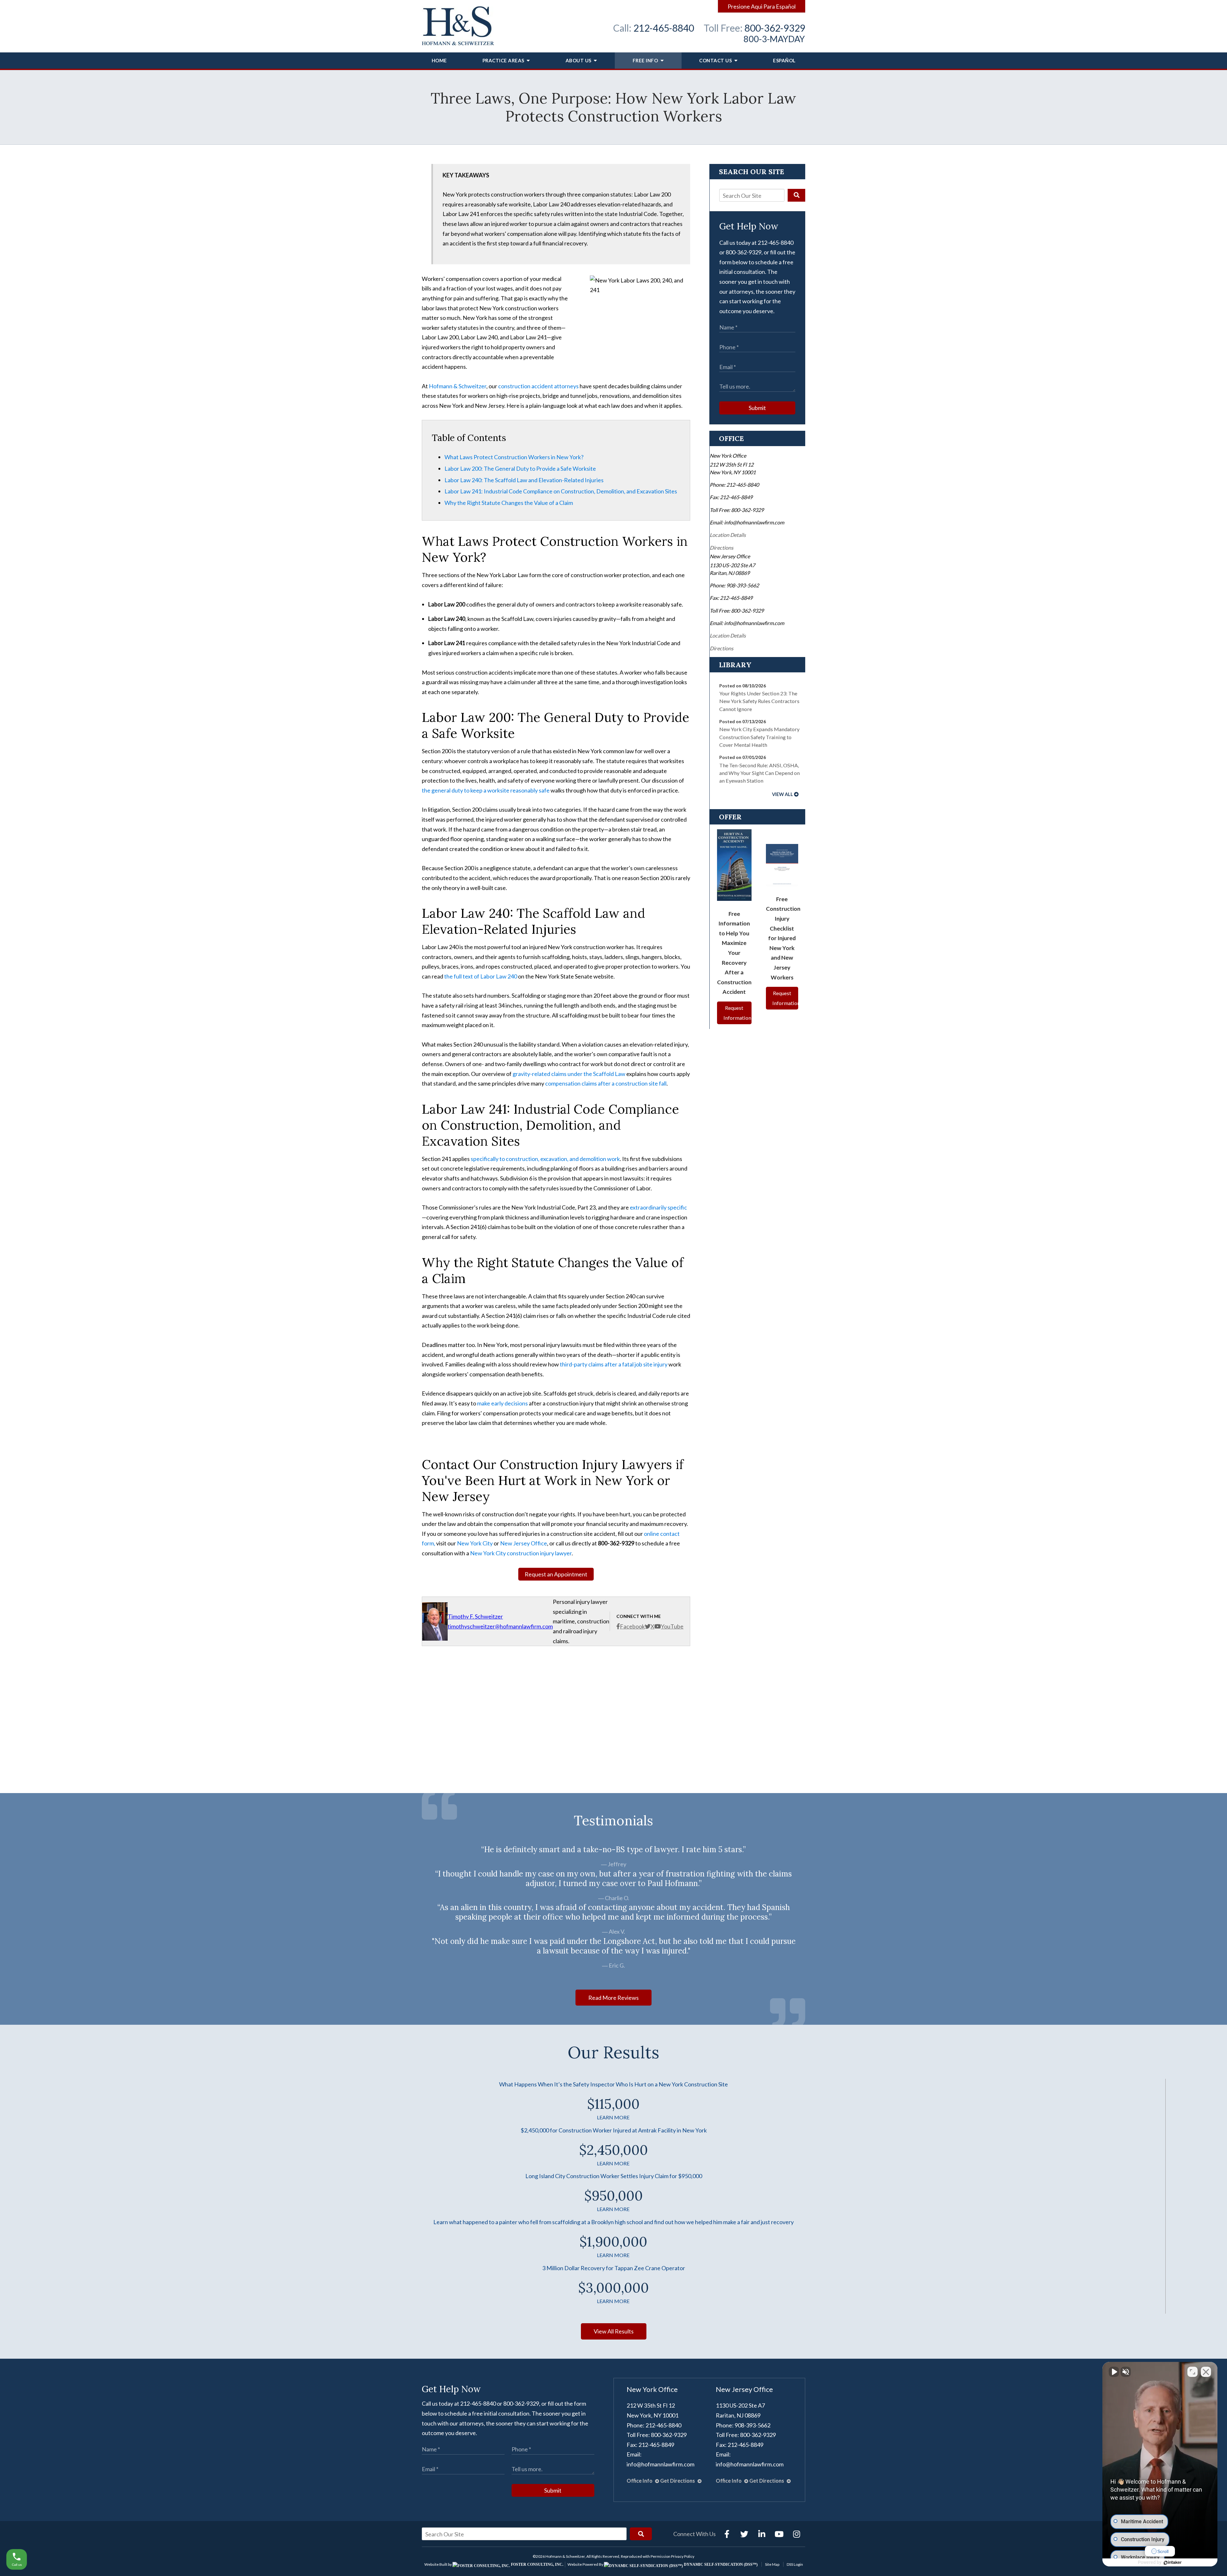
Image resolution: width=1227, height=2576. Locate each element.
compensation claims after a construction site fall (606, 1083)
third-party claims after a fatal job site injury (614, 1364)
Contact (715, 60)
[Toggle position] (1192, 2372)
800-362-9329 (775, 28)
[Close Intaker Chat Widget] (1206, 2372)
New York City (475, 1543)
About (579, 60)
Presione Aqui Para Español (762, 6)
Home (439, 60)
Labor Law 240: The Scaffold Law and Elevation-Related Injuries (524, 480)
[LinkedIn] (762, 2534)
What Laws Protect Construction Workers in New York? (514, 457)
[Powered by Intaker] (1173, 2563)
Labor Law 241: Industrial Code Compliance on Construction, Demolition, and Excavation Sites (561, 491)
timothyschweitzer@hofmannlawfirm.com (500, 1626)
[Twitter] (744, 2534)
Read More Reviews (613, 1998)
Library (735, 665)
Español (784, 60)
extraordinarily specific (658, 1207)
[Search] (796, 195)
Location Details (728, 535)
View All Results (614, 2331)
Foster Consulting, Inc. (537, 2564)
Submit (757, 408)
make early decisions (502, 1403)
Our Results (613, 2052)
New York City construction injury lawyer (521, 1553)
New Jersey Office (524, 1543)
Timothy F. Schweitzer (475, 1616)
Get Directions (678, 2481)
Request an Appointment (556, 1574)
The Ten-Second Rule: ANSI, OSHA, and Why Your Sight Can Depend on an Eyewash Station (760, 773)
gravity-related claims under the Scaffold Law (569, 1074)
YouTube (672, 1626)
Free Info (646, 60)
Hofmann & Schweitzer (458, 386)
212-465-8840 (664, 28)
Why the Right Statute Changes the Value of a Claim (509, 503)
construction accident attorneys (538, 386)
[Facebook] (727, 2534)
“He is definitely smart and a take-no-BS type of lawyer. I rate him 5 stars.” (613, 1850)
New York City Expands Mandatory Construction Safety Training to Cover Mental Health (759, 737)
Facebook (632, 1626)
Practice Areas (504, 60)
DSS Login (795, 2564)
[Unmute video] (1114, 2372)
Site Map (772, 2564)
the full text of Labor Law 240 (481, 976)
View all (783, 794)
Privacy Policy (683, 2556)
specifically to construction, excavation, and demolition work (545, 1159)
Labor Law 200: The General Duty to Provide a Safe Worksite (520, 468)
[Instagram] (797, 2534)
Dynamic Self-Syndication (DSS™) (720, 2564)
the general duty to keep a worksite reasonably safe (486, 790)
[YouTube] (779, 2534)
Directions (722, 548)
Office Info (640, 2481)
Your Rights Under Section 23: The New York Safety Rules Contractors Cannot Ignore (759, 701)
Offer (730, 817)
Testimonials (613, 1821)
